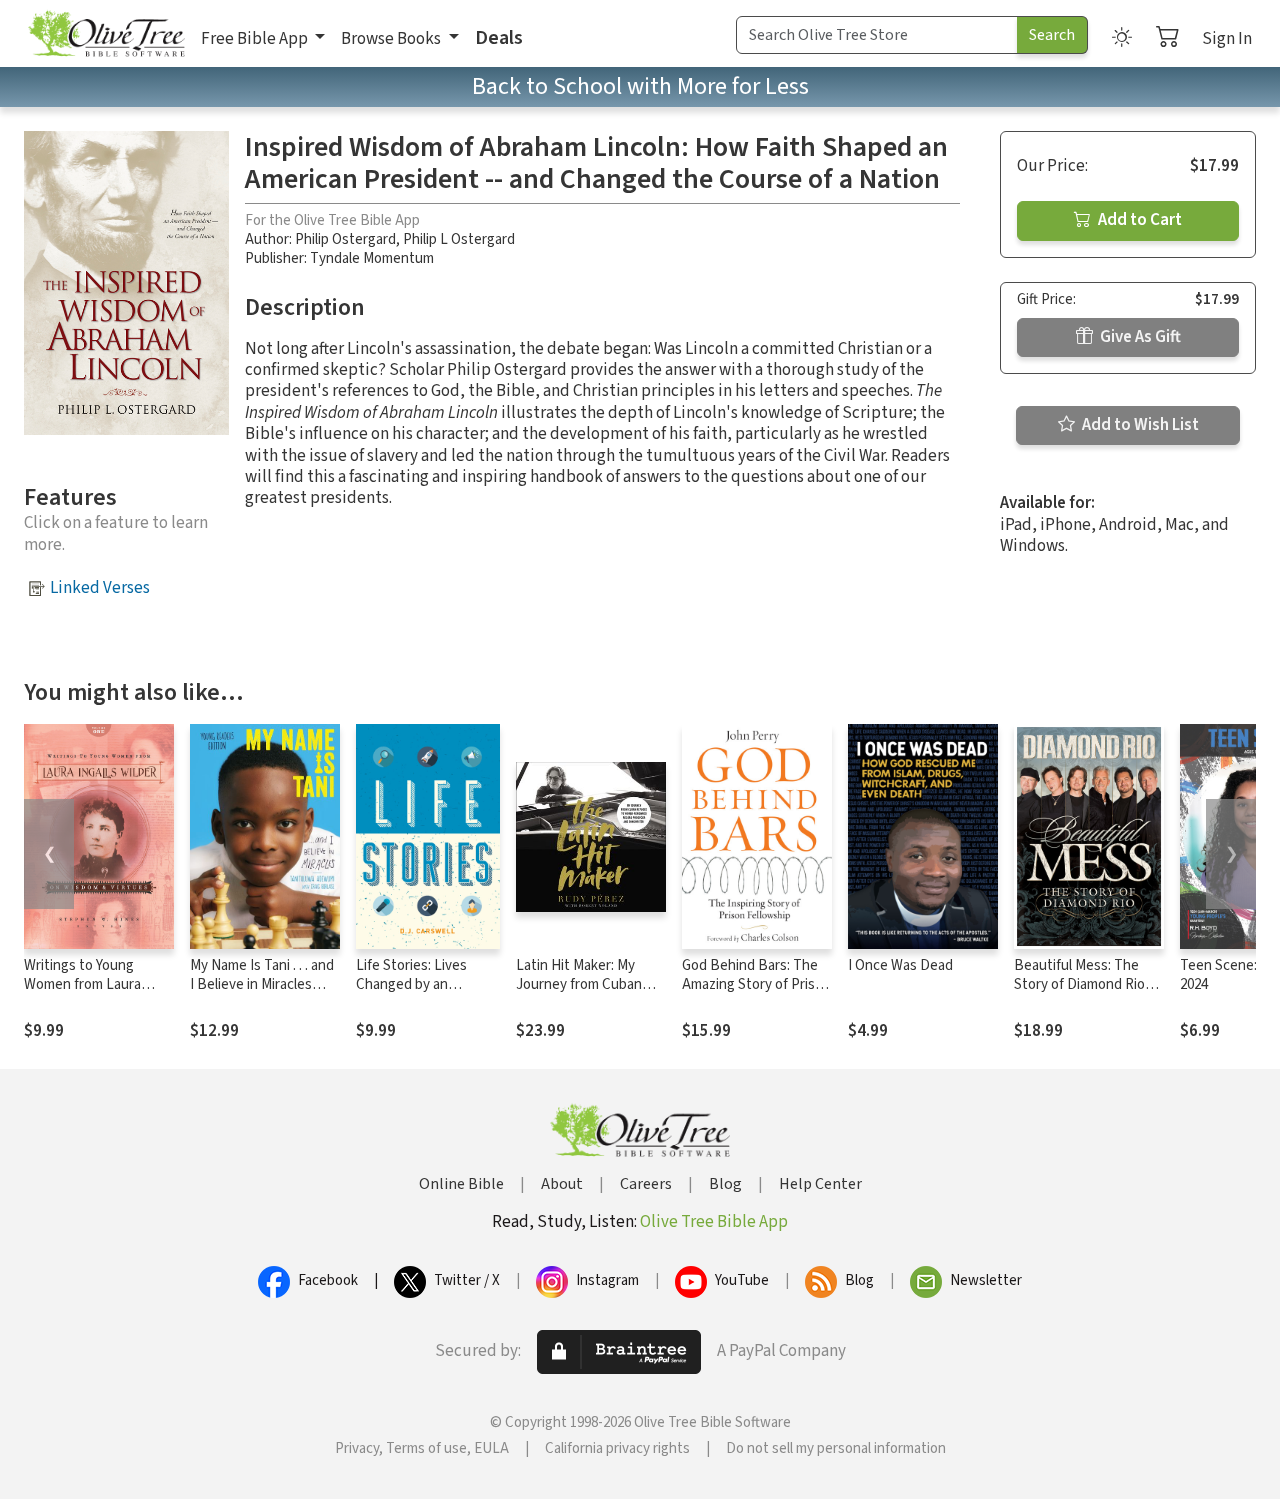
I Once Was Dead (900, 965)
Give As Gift (1139, 337)
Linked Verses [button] (100, 588)
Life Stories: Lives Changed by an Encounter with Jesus (424, 984)
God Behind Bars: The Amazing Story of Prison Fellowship (756, 984)
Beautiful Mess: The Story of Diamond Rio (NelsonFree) (1079, 984)
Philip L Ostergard (459, 239)
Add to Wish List (1139, 425)
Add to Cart (1138, 220)
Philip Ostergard (345, 239)
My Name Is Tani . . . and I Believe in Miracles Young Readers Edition (262, 984)
